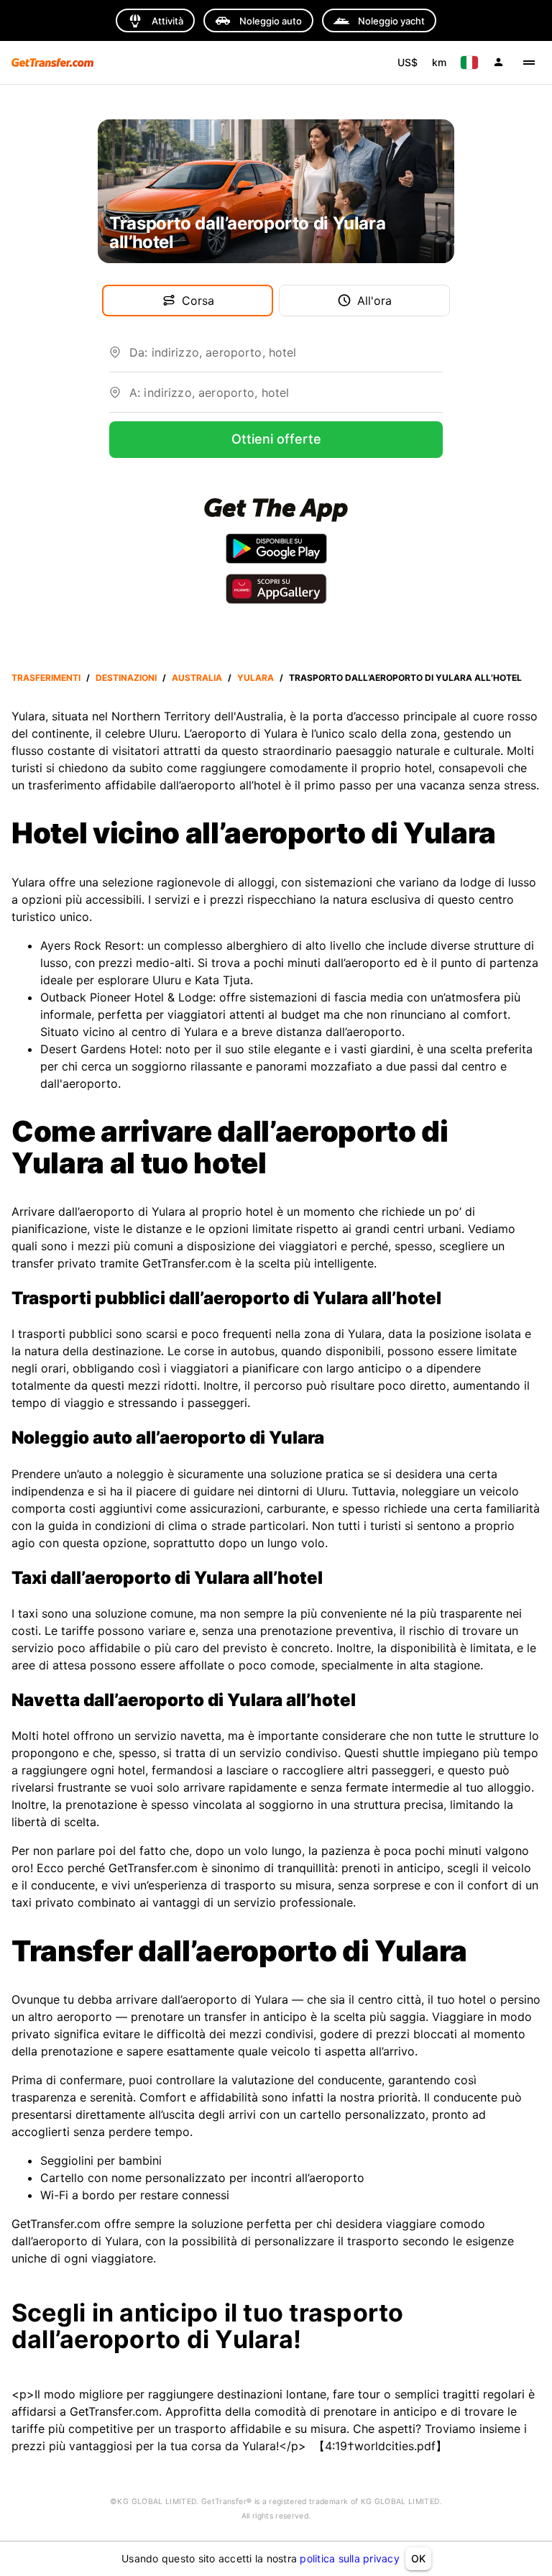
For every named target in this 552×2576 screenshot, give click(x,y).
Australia (197, 678)
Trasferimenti (46, 678)
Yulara (256, 678)
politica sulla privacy (350, 2558)
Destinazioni (126, 678)
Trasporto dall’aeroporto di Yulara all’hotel (405, 678)
